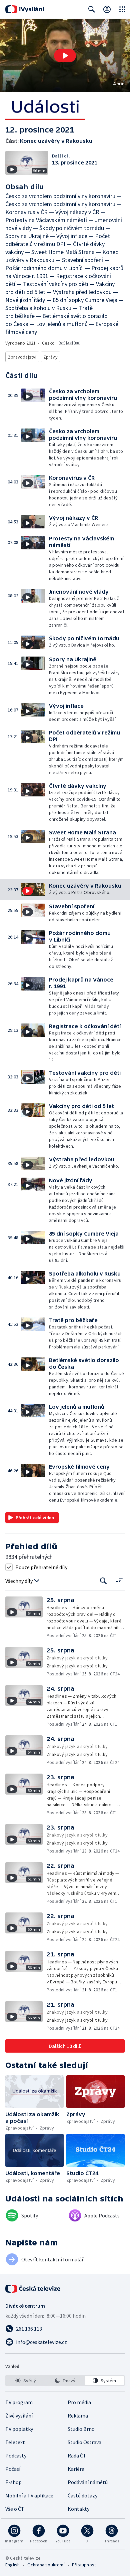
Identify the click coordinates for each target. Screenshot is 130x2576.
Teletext (15, 2442)
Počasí (13, 2469)
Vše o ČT (15, 2509)
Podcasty (16, 2455)
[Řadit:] (119, 1580)
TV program (19, 2402)
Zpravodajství (22, 357)
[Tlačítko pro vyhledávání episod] (103, 1581)
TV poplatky (19, 2429)
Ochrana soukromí (46, 2565)
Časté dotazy (82, 2495)
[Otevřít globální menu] (122, 9)
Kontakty (78, 2509)
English (12, 2565)
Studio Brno (81, 2429)
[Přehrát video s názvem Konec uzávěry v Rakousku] (65, 56)
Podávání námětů (88, 2482)
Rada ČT (77, 2455)
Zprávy (50, 357)
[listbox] (65, 2381)
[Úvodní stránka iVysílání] (25, 9)
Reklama (78, 2416)
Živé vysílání (19, 2416)
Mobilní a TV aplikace (29, 2495)
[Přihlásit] (107, 9)
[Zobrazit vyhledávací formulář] (92, 9)
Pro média (79, 2402)
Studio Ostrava (84, 2442)
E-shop (13, 2482)
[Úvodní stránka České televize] (33, 2289)
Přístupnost (84, 2565)
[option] (26, 2381)
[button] (65, 55)
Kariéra (76, 2469)
